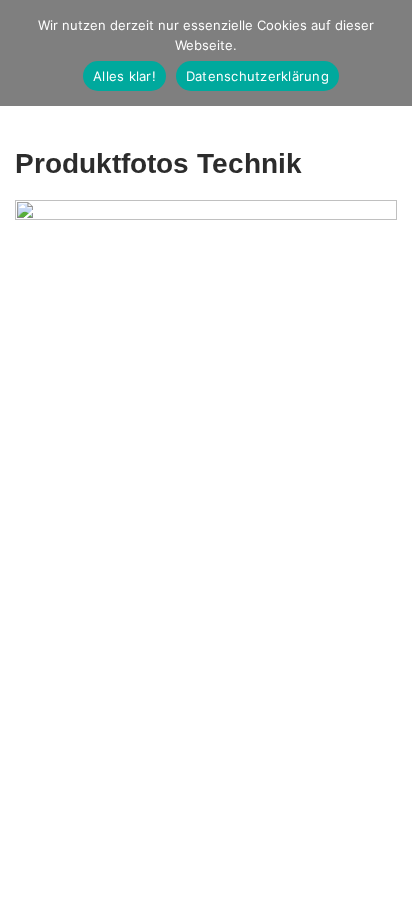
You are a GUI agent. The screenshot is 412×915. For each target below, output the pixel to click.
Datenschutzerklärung (257, 76)
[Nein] (387, 53)
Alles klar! (124, 76)
